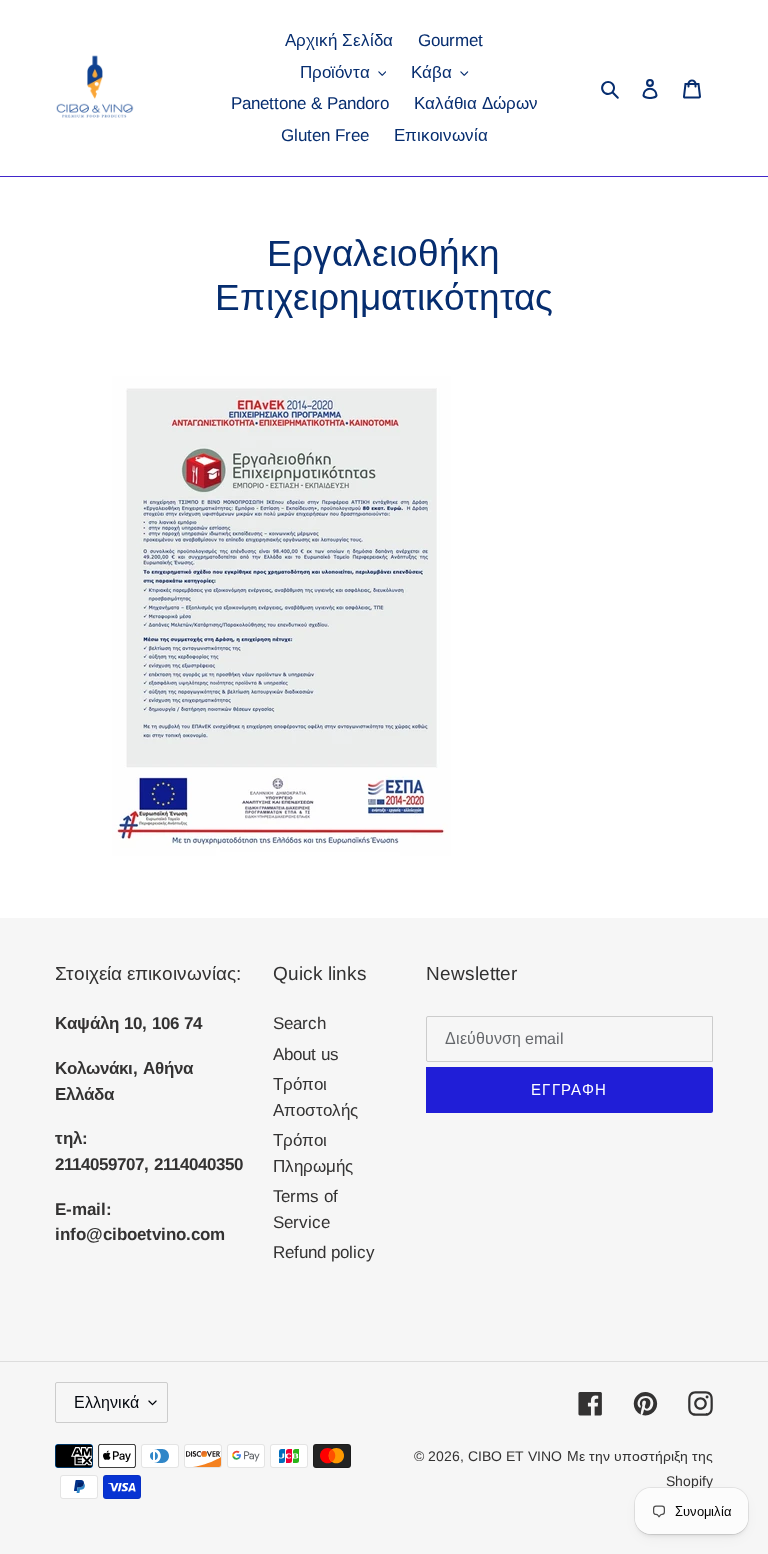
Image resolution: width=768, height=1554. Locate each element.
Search (299, 1023)
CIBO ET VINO (515, 1456)
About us (306, 1054)
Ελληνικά (106, 1402)
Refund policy (324, 1252)
